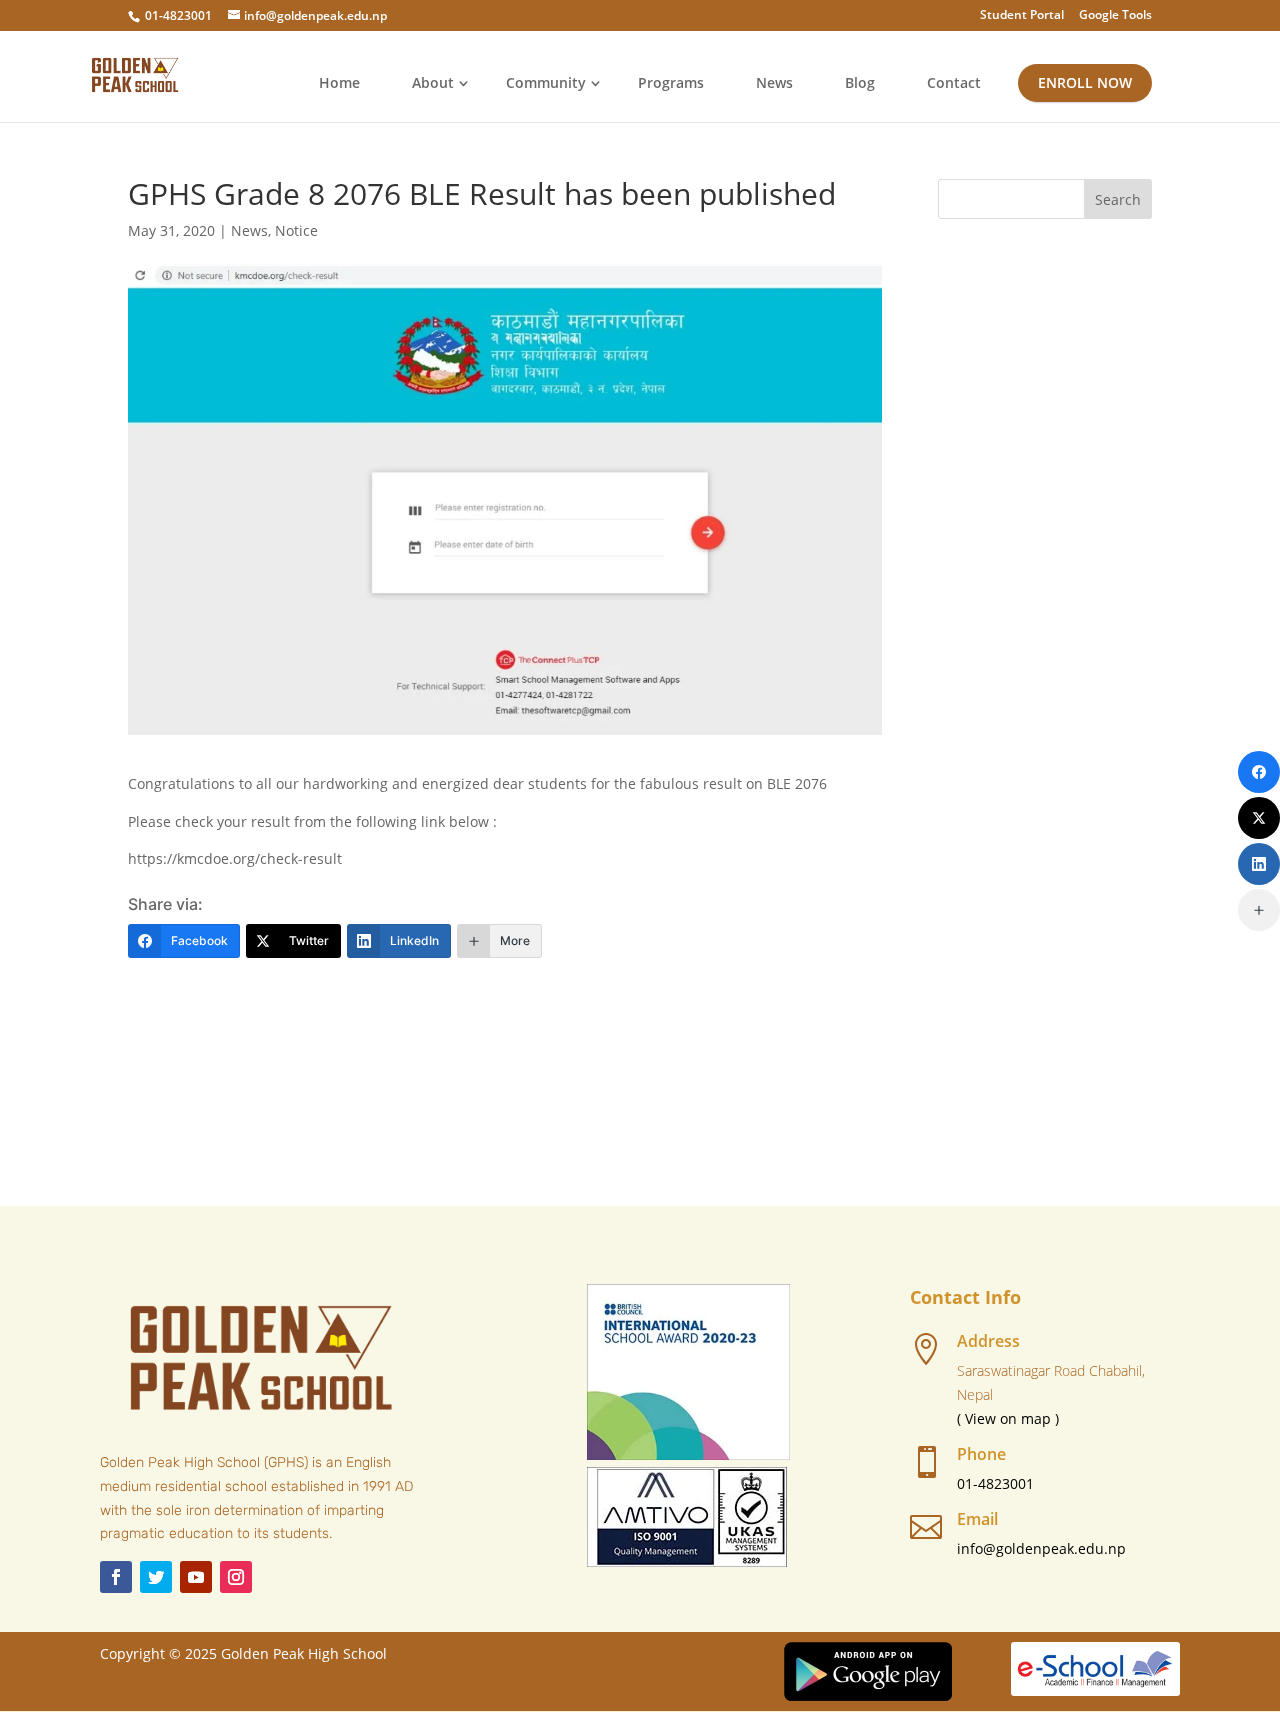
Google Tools (1115, 16)
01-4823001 (178, 15)
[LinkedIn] (1259, 864)
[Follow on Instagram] (236, 1577)
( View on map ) (1008, 1418)
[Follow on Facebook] (116, 1577)
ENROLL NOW (1085, 82)
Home (339, 82)
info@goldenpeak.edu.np (1041, 1548)
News (774, 82)
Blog (860, 82)
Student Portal (1022, 16)
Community (546, 82)
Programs (671, 82)
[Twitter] (1259, 818)
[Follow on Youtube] (196, 1577)
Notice (296, 230)
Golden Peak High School (304, 1653)
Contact (954, 82)
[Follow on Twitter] (156, 1577)
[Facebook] (1259, 772)
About (433, 82)
